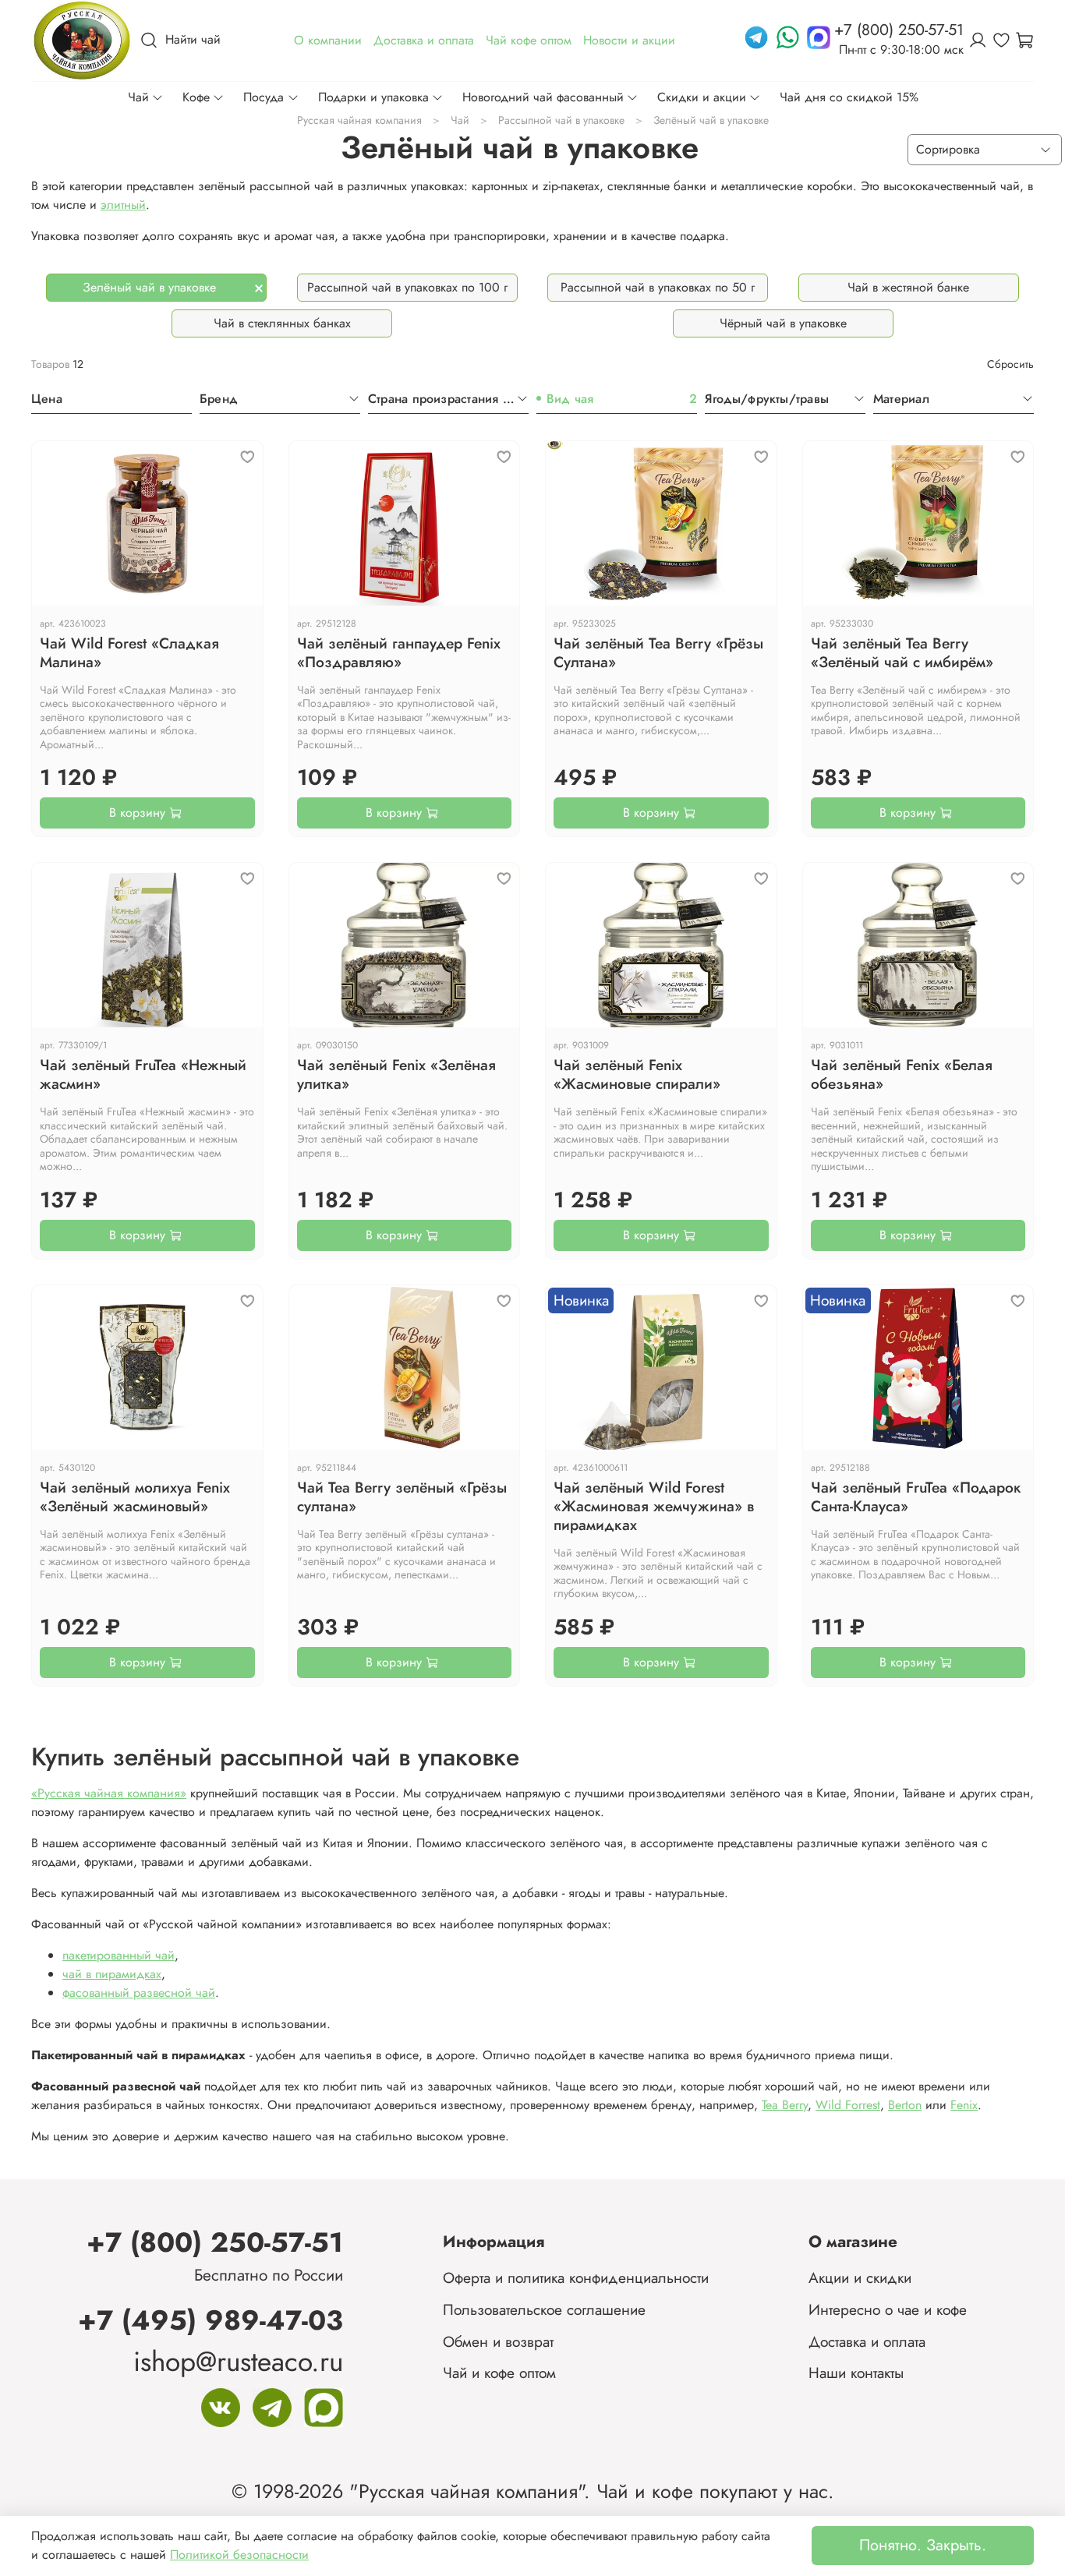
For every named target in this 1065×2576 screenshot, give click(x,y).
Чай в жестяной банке (908, 287)
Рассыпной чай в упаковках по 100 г (407, 287)
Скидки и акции (702, 97)
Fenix (964, 2105)
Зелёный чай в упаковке (149, 287)
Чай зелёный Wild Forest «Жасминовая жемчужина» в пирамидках (654, 1506)
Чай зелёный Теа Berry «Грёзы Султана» (658, 652)
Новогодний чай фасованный (543, 97)
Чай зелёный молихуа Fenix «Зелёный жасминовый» (135, 1496)
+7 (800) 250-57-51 (215, 2242)
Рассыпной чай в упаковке (561, 120)
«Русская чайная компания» (109, 1793)
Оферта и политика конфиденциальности (576, 2277)
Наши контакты (856, 2373)
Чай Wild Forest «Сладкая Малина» (129, 652)
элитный (123, 205)
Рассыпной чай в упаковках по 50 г (658, 287)
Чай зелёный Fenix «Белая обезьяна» (902, 1074)
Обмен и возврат (498, 2341)
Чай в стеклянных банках (282, 323)
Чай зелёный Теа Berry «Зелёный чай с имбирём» (902, 652)
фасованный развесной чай (139, 1993)
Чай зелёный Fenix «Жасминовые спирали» (637, 1074)
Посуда (264, 97)
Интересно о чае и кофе (888, 2309)
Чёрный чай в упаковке (783, 323)
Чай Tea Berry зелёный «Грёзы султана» (402, 1496)
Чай (138, 97)
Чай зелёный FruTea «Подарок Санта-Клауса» (916, 1496)
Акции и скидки (860, 2277)
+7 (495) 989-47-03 (211, 2320)
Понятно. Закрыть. (923, 2545)
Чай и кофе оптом (499, 2373)
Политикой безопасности (239, 2555)
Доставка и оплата (867, 2341)
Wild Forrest (848, 2105)
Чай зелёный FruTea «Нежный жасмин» (143, 1074)
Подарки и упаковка (373, 97)
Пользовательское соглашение (544, 2309)
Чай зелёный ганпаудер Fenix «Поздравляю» (399, 652)
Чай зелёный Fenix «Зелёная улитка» (396, 1074)
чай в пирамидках (112, 1974)
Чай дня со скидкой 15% (849, 97)
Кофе (196, 97)
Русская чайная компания (359, 120)
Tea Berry (785, 2105)
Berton (905, 2105)
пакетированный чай (119, 1955)
